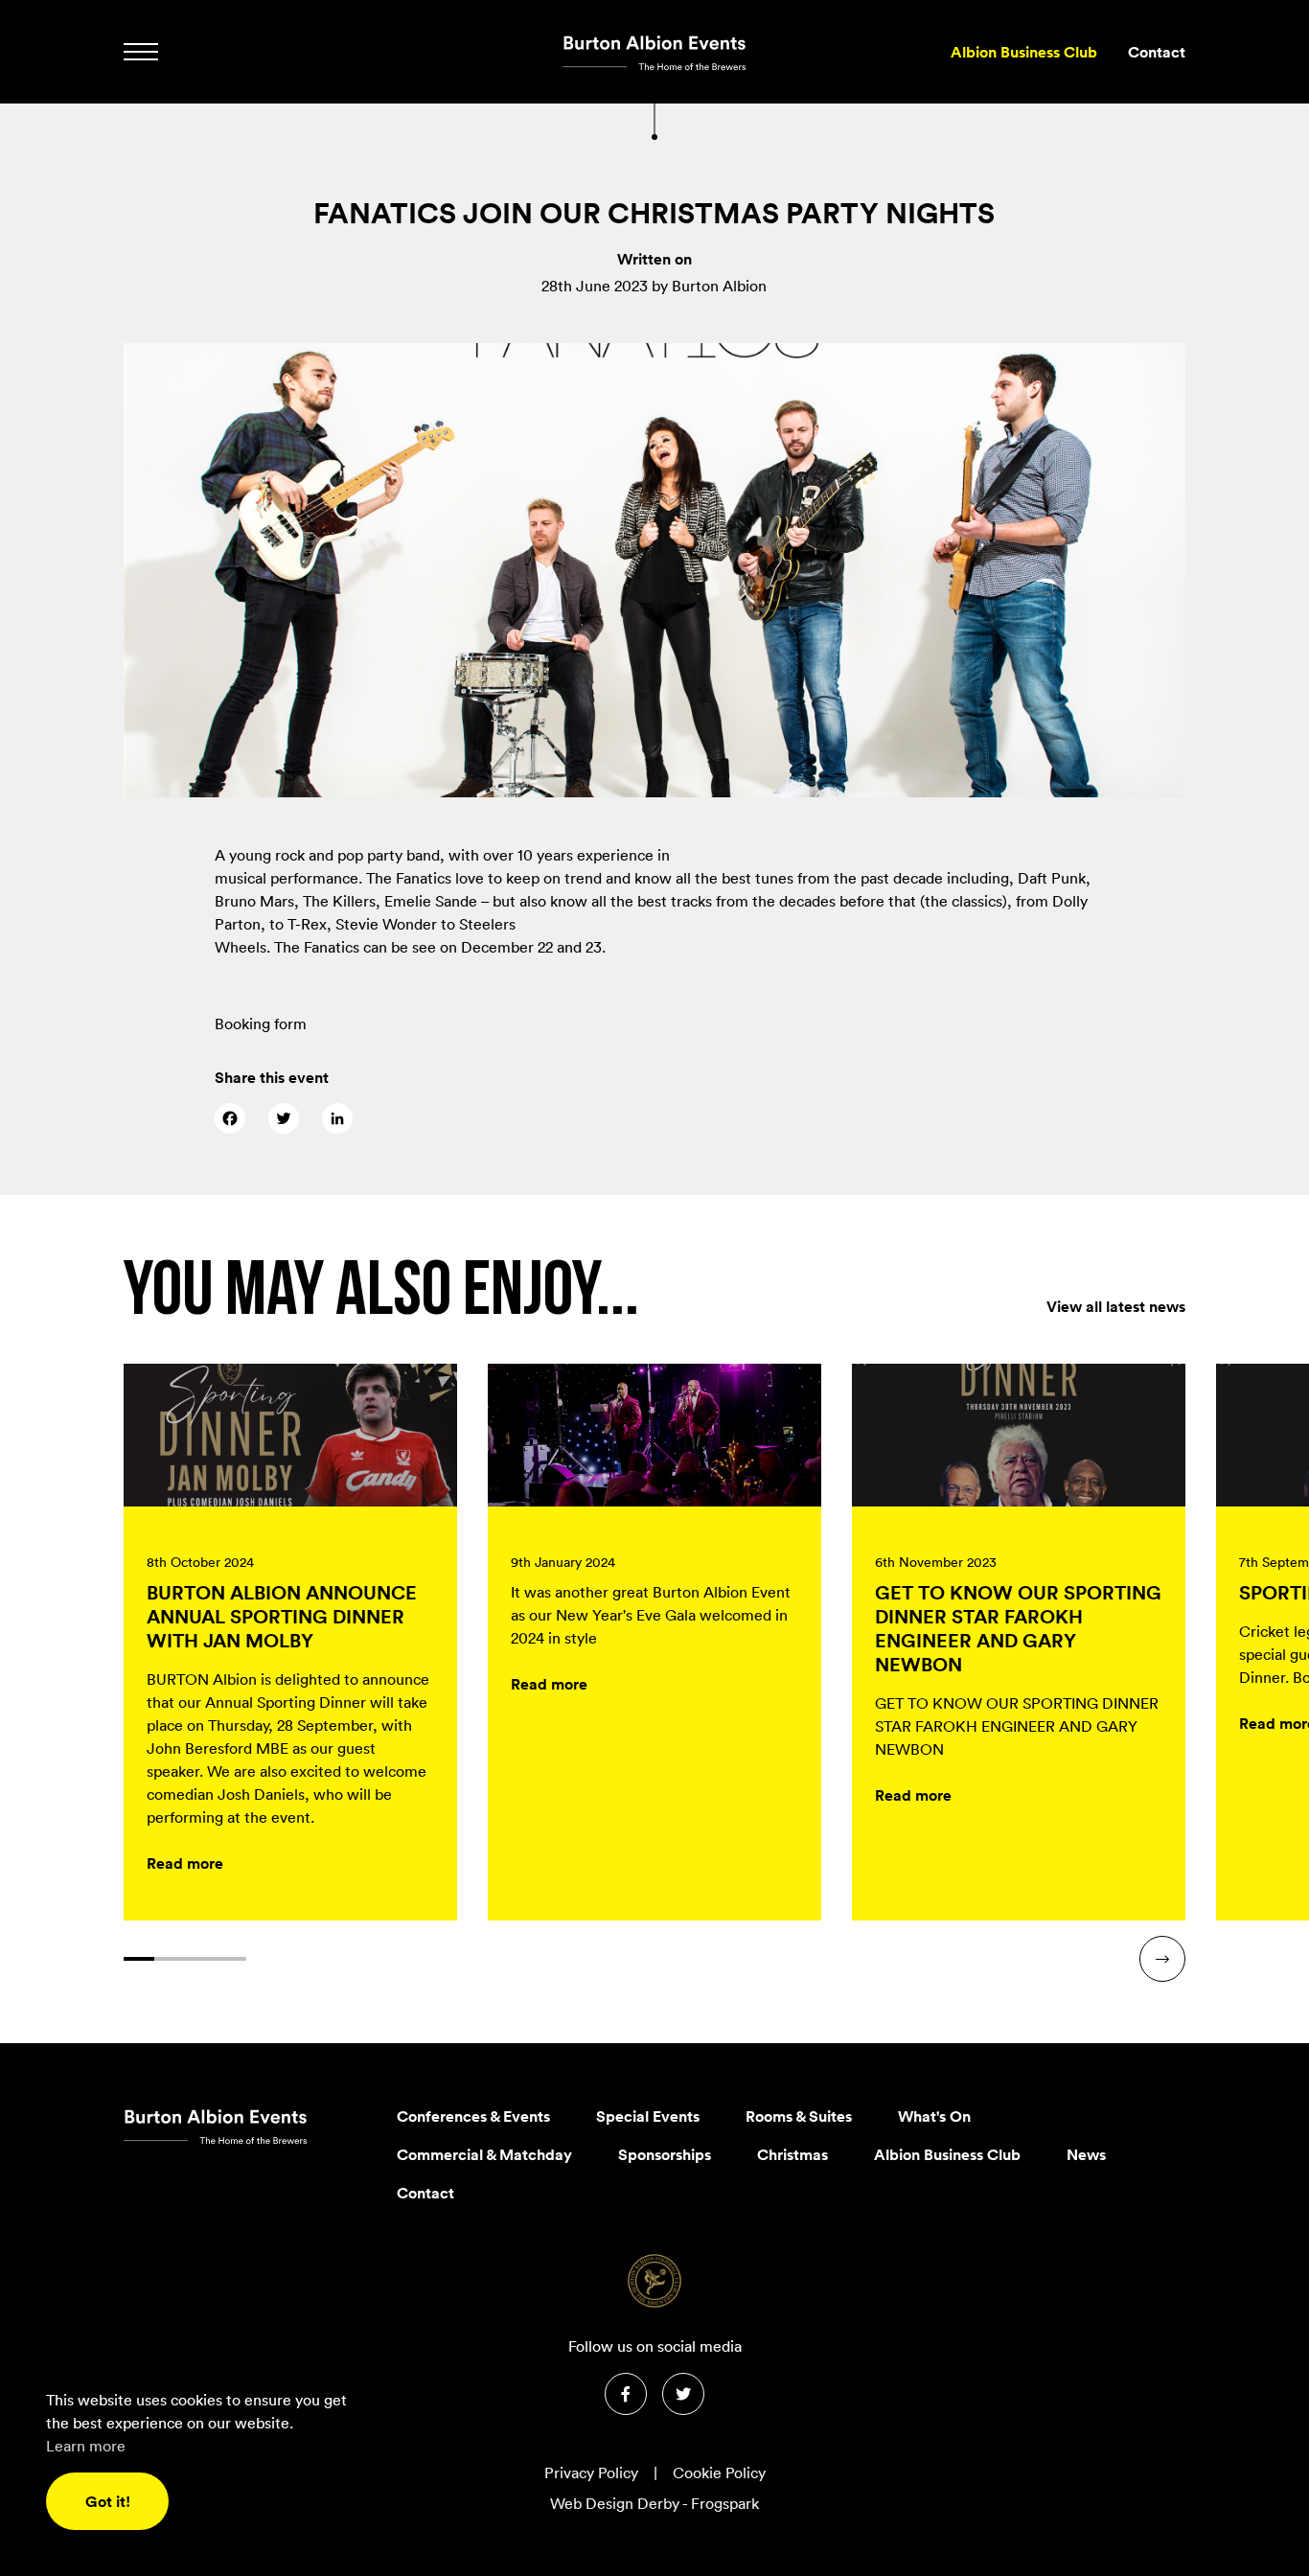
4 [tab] (231, 1959)
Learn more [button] (86, 2446)
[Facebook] (230, 1118)
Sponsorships (665, 2154)
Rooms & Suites (799, 2116)
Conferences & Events (473, 2116)
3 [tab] (200, 1959)
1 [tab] (139, 1959)
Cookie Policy (719, 2472)
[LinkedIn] (337, 1118)
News (1086, 2154)
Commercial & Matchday (484, 2154)
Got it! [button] (108, 2501)
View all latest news (1116, 1306)
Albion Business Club (1024, 52)
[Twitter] (284, 1118)
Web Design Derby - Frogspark (654, 2503)
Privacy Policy (591, 2472)
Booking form (261, 1023)
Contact (1157, 52)
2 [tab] (170, 1959)
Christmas (792, 2154)
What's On (934, 2116)
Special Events (648, 2116)
